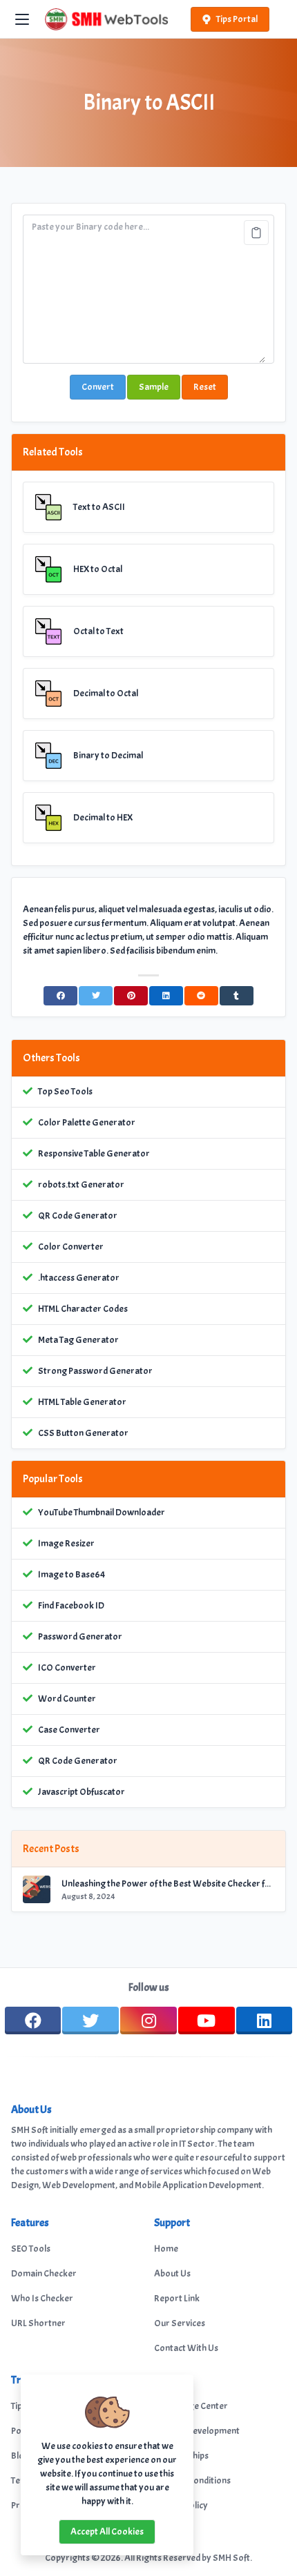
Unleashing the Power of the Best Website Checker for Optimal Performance (168, 1884)
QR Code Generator (78, 1216)
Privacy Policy (181, 2505)
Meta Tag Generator (78, 1340)
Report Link (177, 2298)
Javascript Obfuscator (82, 1792)
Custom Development (197, 2431)
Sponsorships (181, 2456)
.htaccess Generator (79, 1278)
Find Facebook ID (71, 1605)
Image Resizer (66, 1543)
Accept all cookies (107, 2531)
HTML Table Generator (82, 1402)
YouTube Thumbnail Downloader (102, 1512)
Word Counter (67, 1699)
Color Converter (71, 1247)
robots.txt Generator (81, 1184)
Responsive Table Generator (94, 1153)
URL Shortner (38, 2323)
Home (166, 2249)
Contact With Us (186, 2348)
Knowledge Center (191, 2406)
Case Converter (69, 1730)
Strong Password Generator (95, 1371)
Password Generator (80, 1636)
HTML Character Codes (83, 1309)
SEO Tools (31, 2249)
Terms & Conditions (192, 2480)
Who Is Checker (42, 2298)
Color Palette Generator (87, 1122)
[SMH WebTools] (107, 19)
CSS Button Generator (83, 1433)
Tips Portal (237, 19)
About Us (172, 2273)
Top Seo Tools (65, 1091)
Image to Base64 (71, 1574)
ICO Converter (67, 1668)
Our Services (180, 2323)
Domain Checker (44, 2273)
